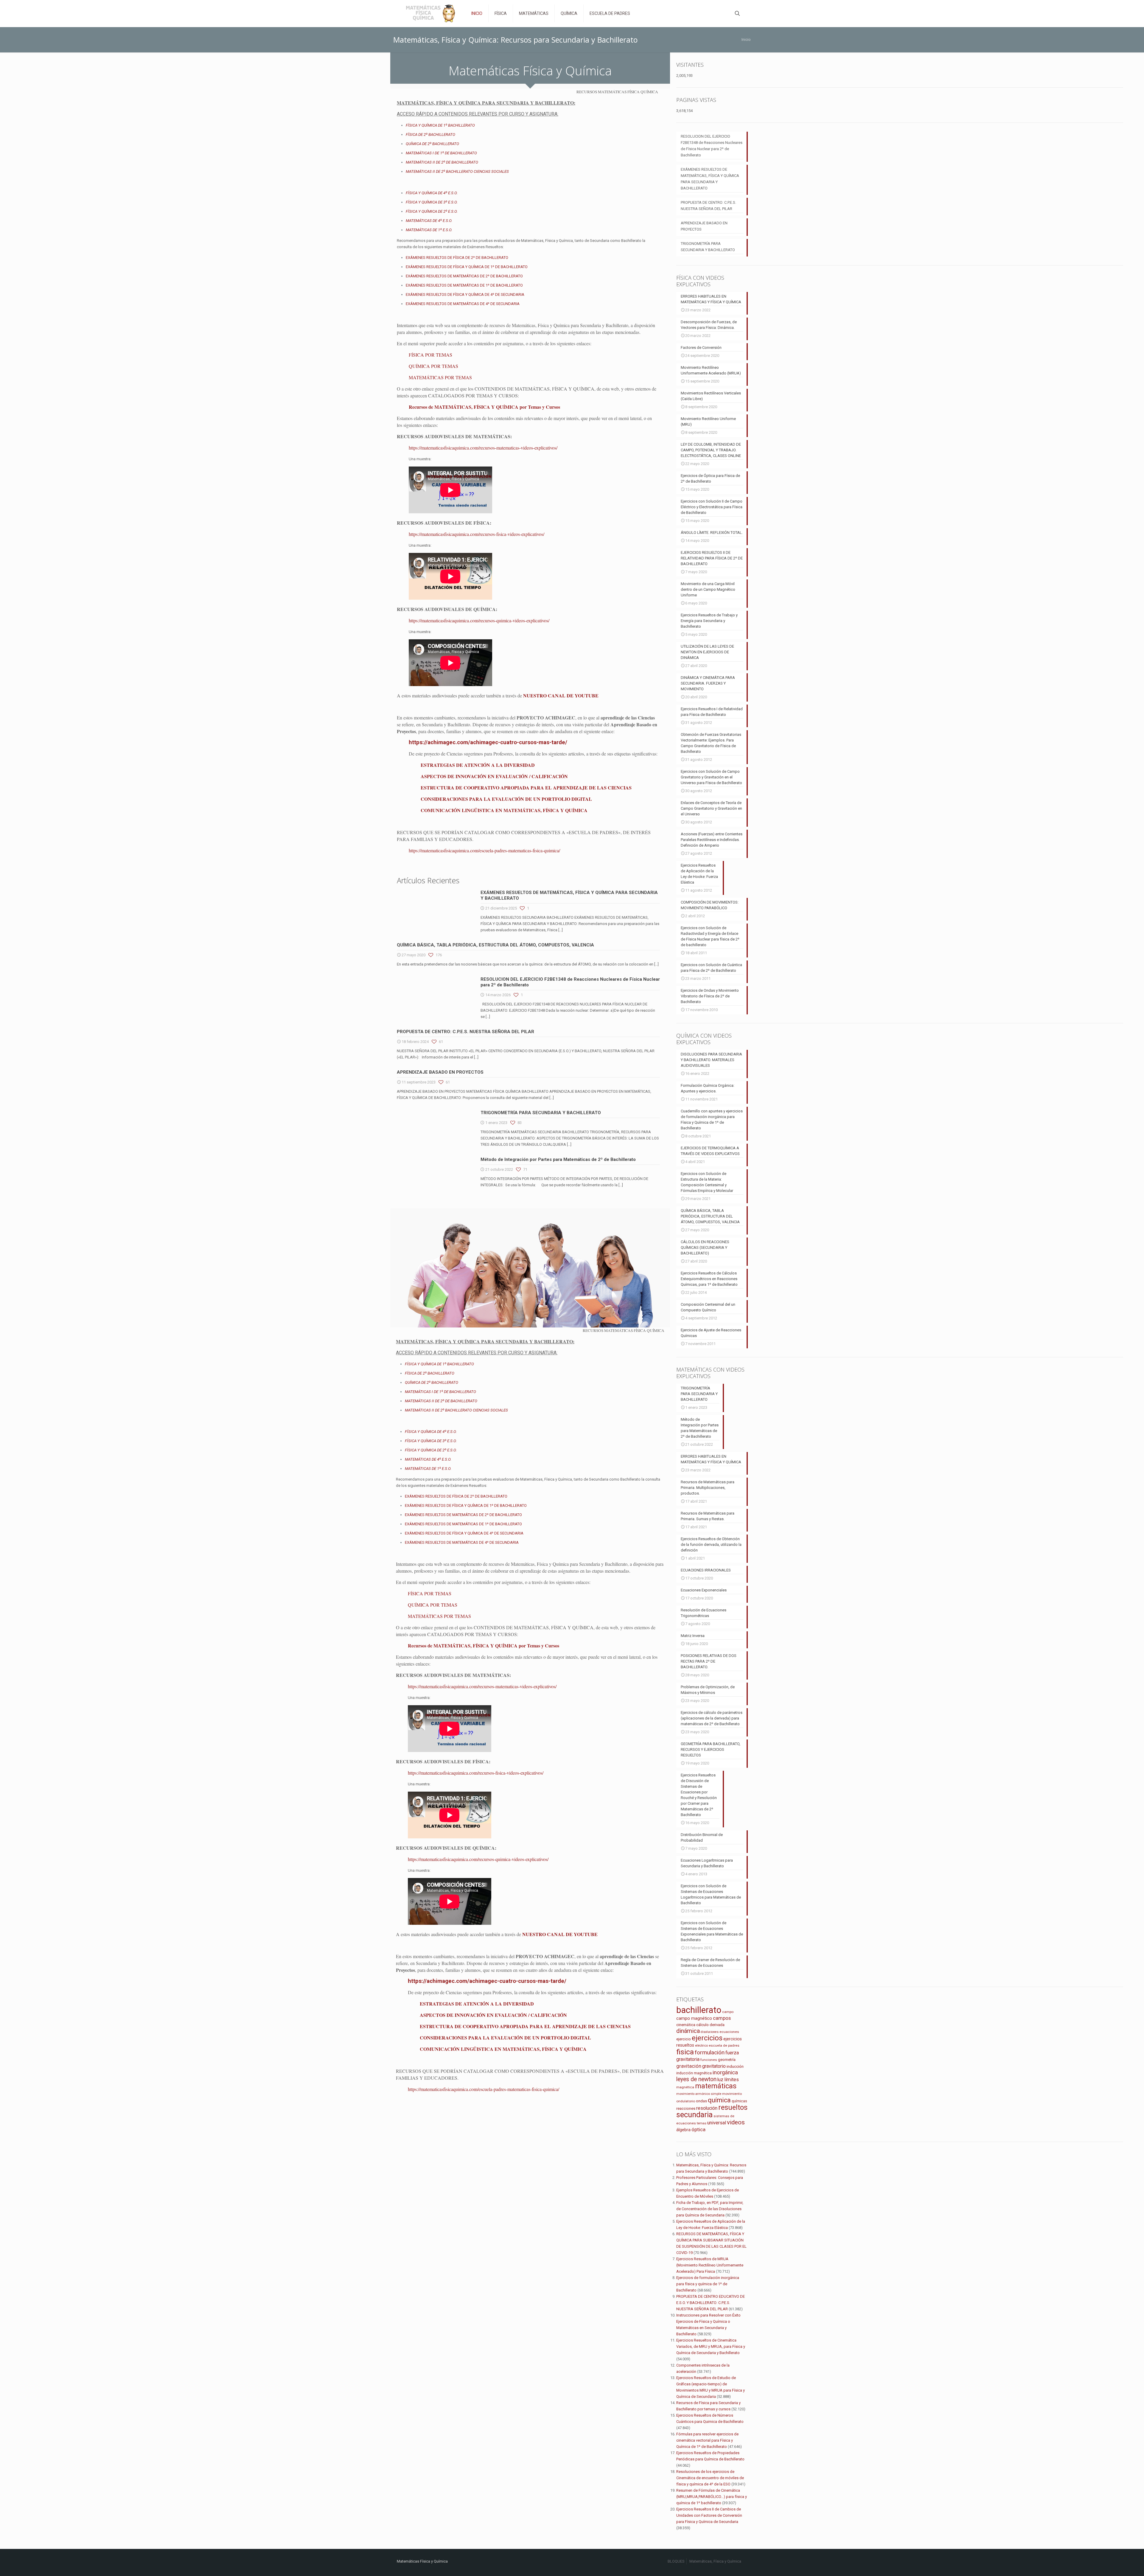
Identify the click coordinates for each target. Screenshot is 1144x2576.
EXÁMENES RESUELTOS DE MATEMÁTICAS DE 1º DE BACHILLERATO (464, 285)
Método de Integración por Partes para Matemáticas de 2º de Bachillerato (558, 1159)
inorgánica (725, 2073)
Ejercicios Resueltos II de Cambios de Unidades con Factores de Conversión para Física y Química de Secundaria (709, 2515)
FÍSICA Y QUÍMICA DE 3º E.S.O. (432, 202)
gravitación (689, 2066)
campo (728, 2012)
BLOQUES (676, 2561)
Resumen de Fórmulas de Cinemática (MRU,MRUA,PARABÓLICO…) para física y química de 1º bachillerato (712, 2497)
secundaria (694, 2115)
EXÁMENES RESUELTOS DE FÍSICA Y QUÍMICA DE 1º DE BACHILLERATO (467, 267)
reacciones (686, 2108)
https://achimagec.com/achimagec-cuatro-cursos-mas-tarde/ (488, 742)
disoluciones (710, 2032)
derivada (717, 2025)
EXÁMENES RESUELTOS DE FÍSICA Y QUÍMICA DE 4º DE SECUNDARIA (465, 294)
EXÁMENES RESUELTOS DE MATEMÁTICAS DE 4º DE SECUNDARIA (463, 304)
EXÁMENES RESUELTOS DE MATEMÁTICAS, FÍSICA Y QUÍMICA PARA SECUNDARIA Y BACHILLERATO (710, 179)
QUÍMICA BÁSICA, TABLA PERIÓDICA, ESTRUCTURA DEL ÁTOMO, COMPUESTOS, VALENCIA (495, 945)
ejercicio (684, 2039)
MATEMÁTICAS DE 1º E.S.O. (429, 230)
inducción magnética (694, 2073)
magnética (685, 2087)
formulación (710, 2052)
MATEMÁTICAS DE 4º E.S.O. (429, 221)
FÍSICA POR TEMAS (430, 355)
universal (717, 2123)
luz (720, 2080)
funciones (709, 2060)
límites (732, 2080)
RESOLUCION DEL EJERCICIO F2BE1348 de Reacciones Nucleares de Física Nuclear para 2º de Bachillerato (712, 146)
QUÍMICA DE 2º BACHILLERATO (432, 144)
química (719, 2100)
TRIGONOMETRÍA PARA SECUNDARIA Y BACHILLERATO (541, 1113)
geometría (727, 2060)
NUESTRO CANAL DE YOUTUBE (561, 695)
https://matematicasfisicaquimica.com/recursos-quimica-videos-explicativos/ (479, 620)
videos (736, 2122)
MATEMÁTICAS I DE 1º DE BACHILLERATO (441, 153)
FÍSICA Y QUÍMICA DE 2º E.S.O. (432, 211)
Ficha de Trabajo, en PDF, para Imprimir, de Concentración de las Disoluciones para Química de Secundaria (710, 2209)
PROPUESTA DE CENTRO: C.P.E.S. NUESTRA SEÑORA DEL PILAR (465, 1032)
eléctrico (701, 2046)
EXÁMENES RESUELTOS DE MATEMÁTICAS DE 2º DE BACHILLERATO (464, 276)
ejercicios (707, 2038)
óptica (698, 2129)
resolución (707, 2108)
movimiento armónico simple (699, 2094)
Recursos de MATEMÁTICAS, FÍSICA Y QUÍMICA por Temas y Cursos (484, 407)
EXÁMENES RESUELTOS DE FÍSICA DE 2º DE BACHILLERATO (457, 258)
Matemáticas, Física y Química (715, 2561)
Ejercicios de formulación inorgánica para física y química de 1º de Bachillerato (708, 2284)
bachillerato (699, 2010)
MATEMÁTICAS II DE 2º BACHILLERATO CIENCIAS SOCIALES (457, 171)
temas (702, 2123)
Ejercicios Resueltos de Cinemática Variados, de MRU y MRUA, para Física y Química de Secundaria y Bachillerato (711, 2346)
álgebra (683, 2130)
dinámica (688, 2031)
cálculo (702, 2025)
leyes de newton (696, 2079)
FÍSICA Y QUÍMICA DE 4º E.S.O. (432, 193)
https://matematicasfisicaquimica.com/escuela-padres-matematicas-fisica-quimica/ (484, 850)
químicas (739, 2101)
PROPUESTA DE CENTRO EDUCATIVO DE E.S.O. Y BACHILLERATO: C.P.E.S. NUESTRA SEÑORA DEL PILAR (711, 2303)
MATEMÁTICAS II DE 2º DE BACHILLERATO (442, 162)
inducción (735, 2066)
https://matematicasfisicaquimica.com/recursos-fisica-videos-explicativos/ (477, 534)
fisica (685, 2052)
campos (722, 2018)
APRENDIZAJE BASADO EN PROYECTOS (440, 1072)
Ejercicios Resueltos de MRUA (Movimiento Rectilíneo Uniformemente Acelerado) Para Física (710, 2265)
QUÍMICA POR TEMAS (433, 366)
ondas (701, 2101)
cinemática (686, 2025)
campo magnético (694, 2018)
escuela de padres (724, 2045)
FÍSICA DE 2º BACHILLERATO (430, 135)
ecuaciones (729, 2032)
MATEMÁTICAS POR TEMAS (440, 377)
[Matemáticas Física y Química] (430, 13)
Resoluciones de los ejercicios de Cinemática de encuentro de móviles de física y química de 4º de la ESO (710, 2478)
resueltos (733, 2108)
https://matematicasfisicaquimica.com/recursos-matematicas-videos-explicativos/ (483, 448)
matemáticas (716, 2086)
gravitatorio (714, 2066)
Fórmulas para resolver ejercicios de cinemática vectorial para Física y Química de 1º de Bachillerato (707, 2440)
